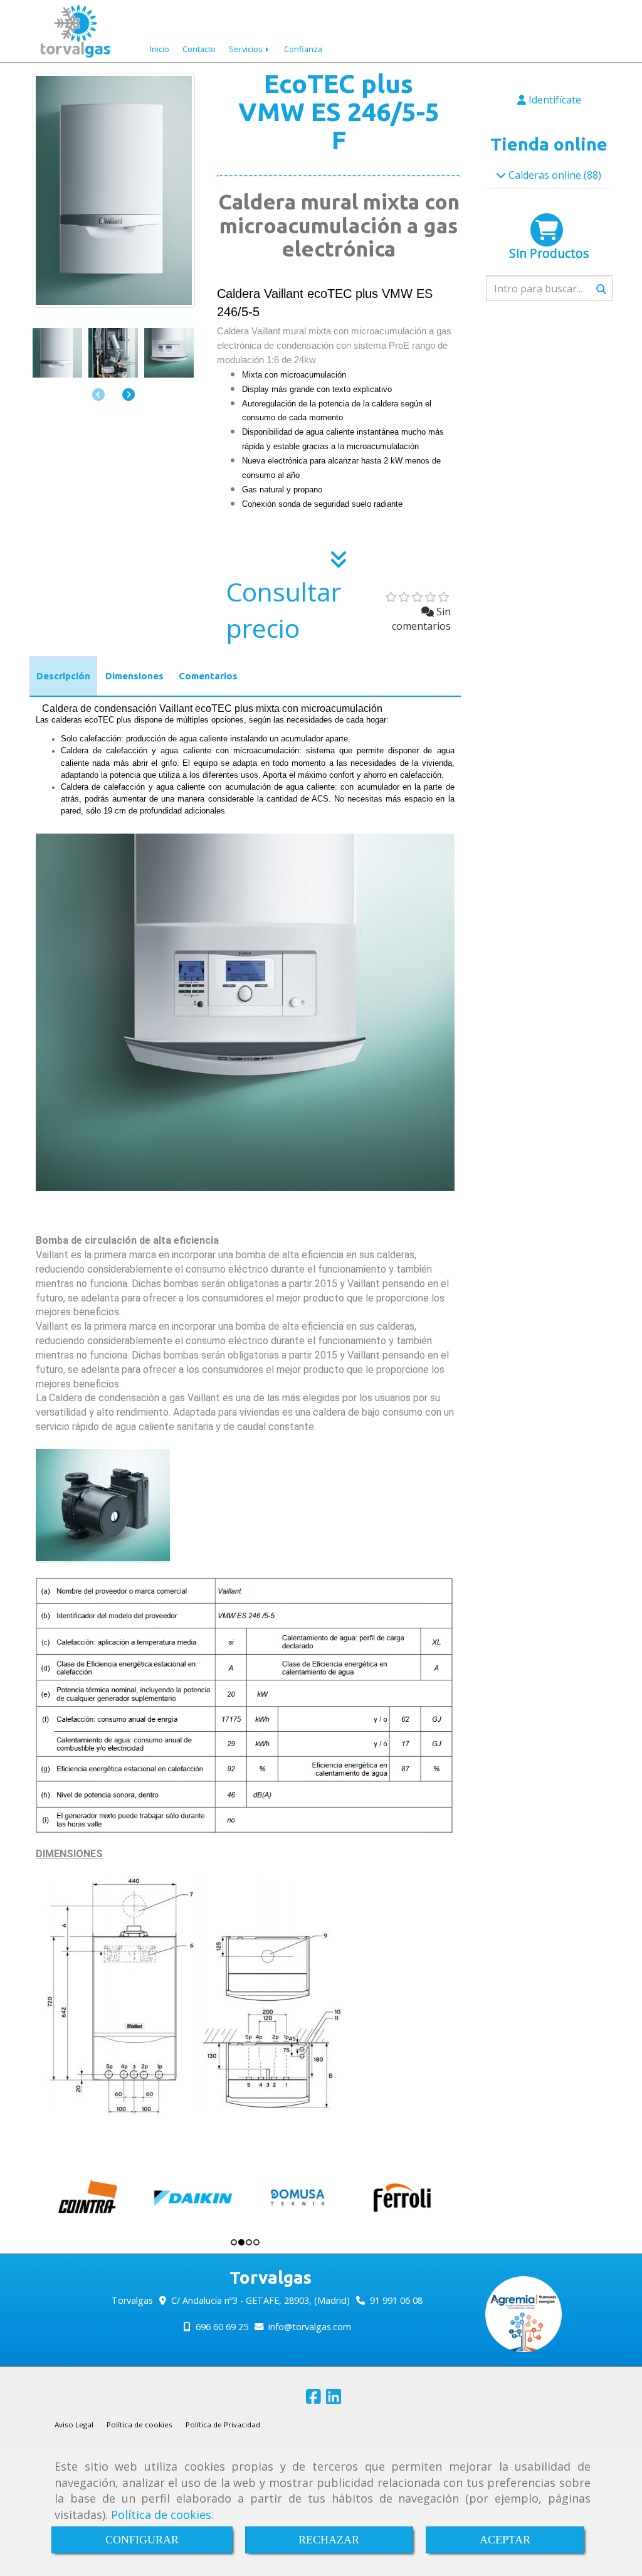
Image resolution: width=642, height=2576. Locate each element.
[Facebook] (313, 2399)
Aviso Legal (74, 2425)
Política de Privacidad (223, 2425)
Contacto (199, 49)
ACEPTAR (505, 2540)
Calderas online (545, 175)
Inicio (160, 49)
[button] (129, 394)
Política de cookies (161, 2515)
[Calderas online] (501, 175)
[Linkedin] (334, 2399)
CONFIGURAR (142, 2540)
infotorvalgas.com (310, 2327)
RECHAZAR (329, 2540)
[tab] (63, 676)
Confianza (303, 49)
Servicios (247, 49)
